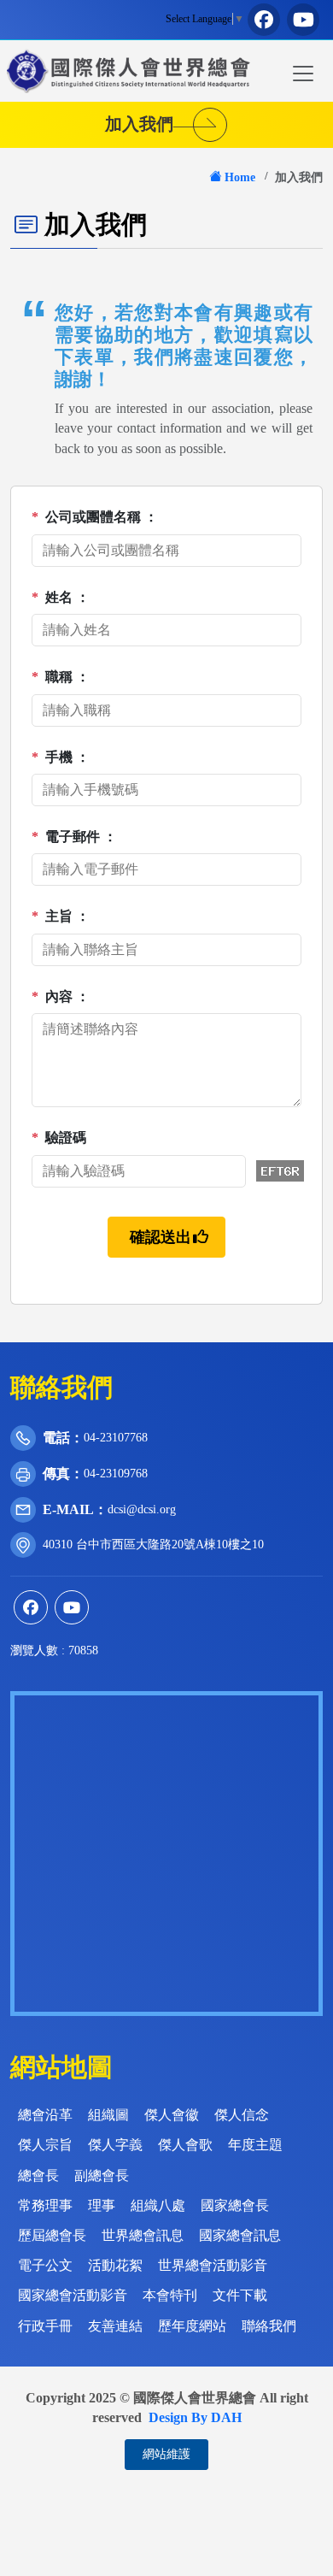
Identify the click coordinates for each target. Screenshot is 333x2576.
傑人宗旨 (45, 2145)
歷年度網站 (192, 2326)
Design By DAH (195, 2417)
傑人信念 (242, 2115)
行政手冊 (45, 2326)
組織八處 (158, 2205)
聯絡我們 (269, 2326)
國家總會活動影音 (73, 2295)
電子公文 (45, 2265)
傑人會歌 (185, 2145)
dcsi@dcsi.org (142, 1509)
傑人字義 (115, 2145)
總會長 (38, 2175)
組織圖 (108, 2115)
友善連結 (115, 2326)
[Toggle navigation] (303, 74)
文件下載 (240, 2295)
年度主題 (255, 2145)
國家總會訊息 (240, 2235)
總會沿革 (45, 2115)
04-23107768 (116, 1438)
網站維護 (166, 2454)
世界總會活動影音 (213, 2265)
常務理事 (45, 2205)
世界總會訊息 (143, 2235)
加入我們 (148, 124)
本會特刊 (170, 2295)
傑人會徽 (172, 2115)
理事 (102, 2205)
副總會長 (102, 2175)
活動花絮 (115, 2265)
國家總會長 (235, 2205)
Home (240, 177)
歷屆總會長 (52, 2235)
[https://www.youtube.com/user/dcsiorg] (303, 20)
